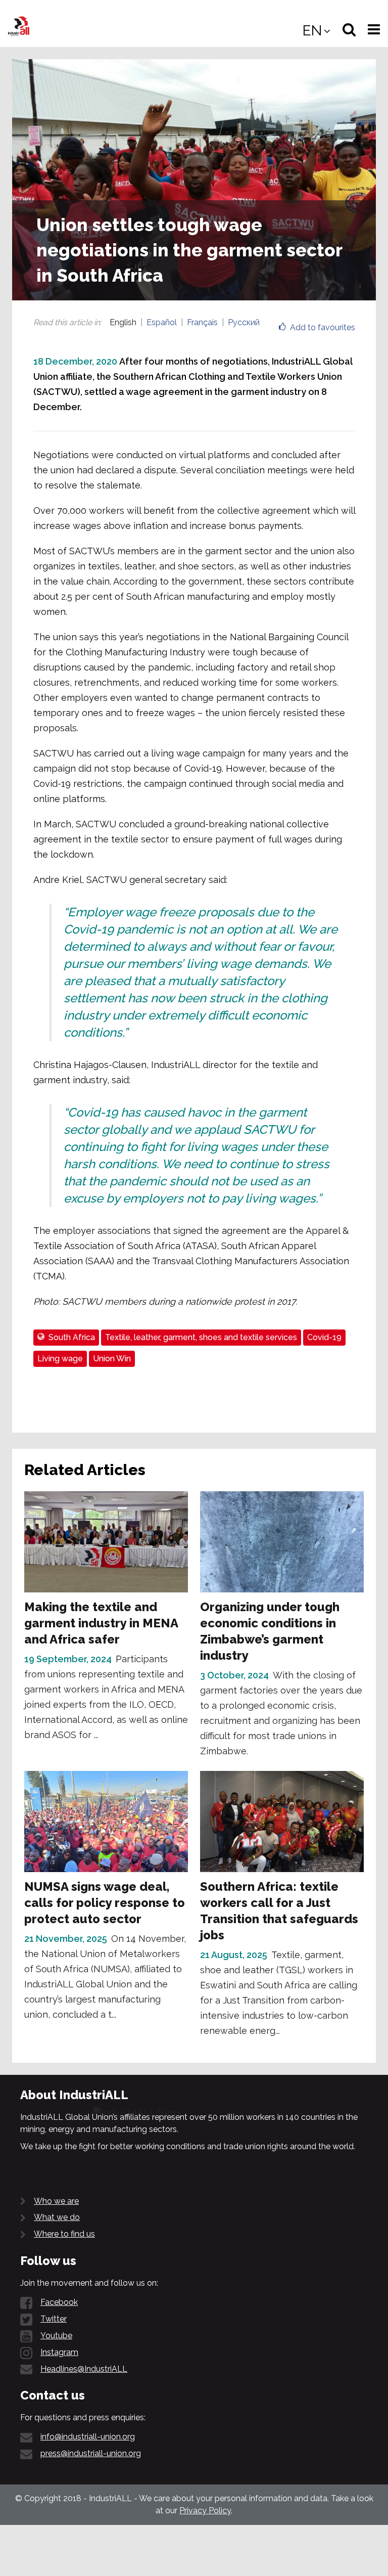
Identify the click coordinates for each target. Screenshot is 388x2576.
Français (202, 322)
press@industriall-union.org (91, 2453)
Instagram (59, 2352)
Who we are (56, 2201)
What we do (57, 2217)
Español (162, 322)
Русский (244, 322)
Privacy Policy (205, 2511)
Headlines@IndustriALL (84, 2369)
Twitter (54, 2319)
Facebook (59, 2302)
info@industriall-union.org (88, 2437)
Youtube (56, 2336)
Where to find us (64, 2234)
